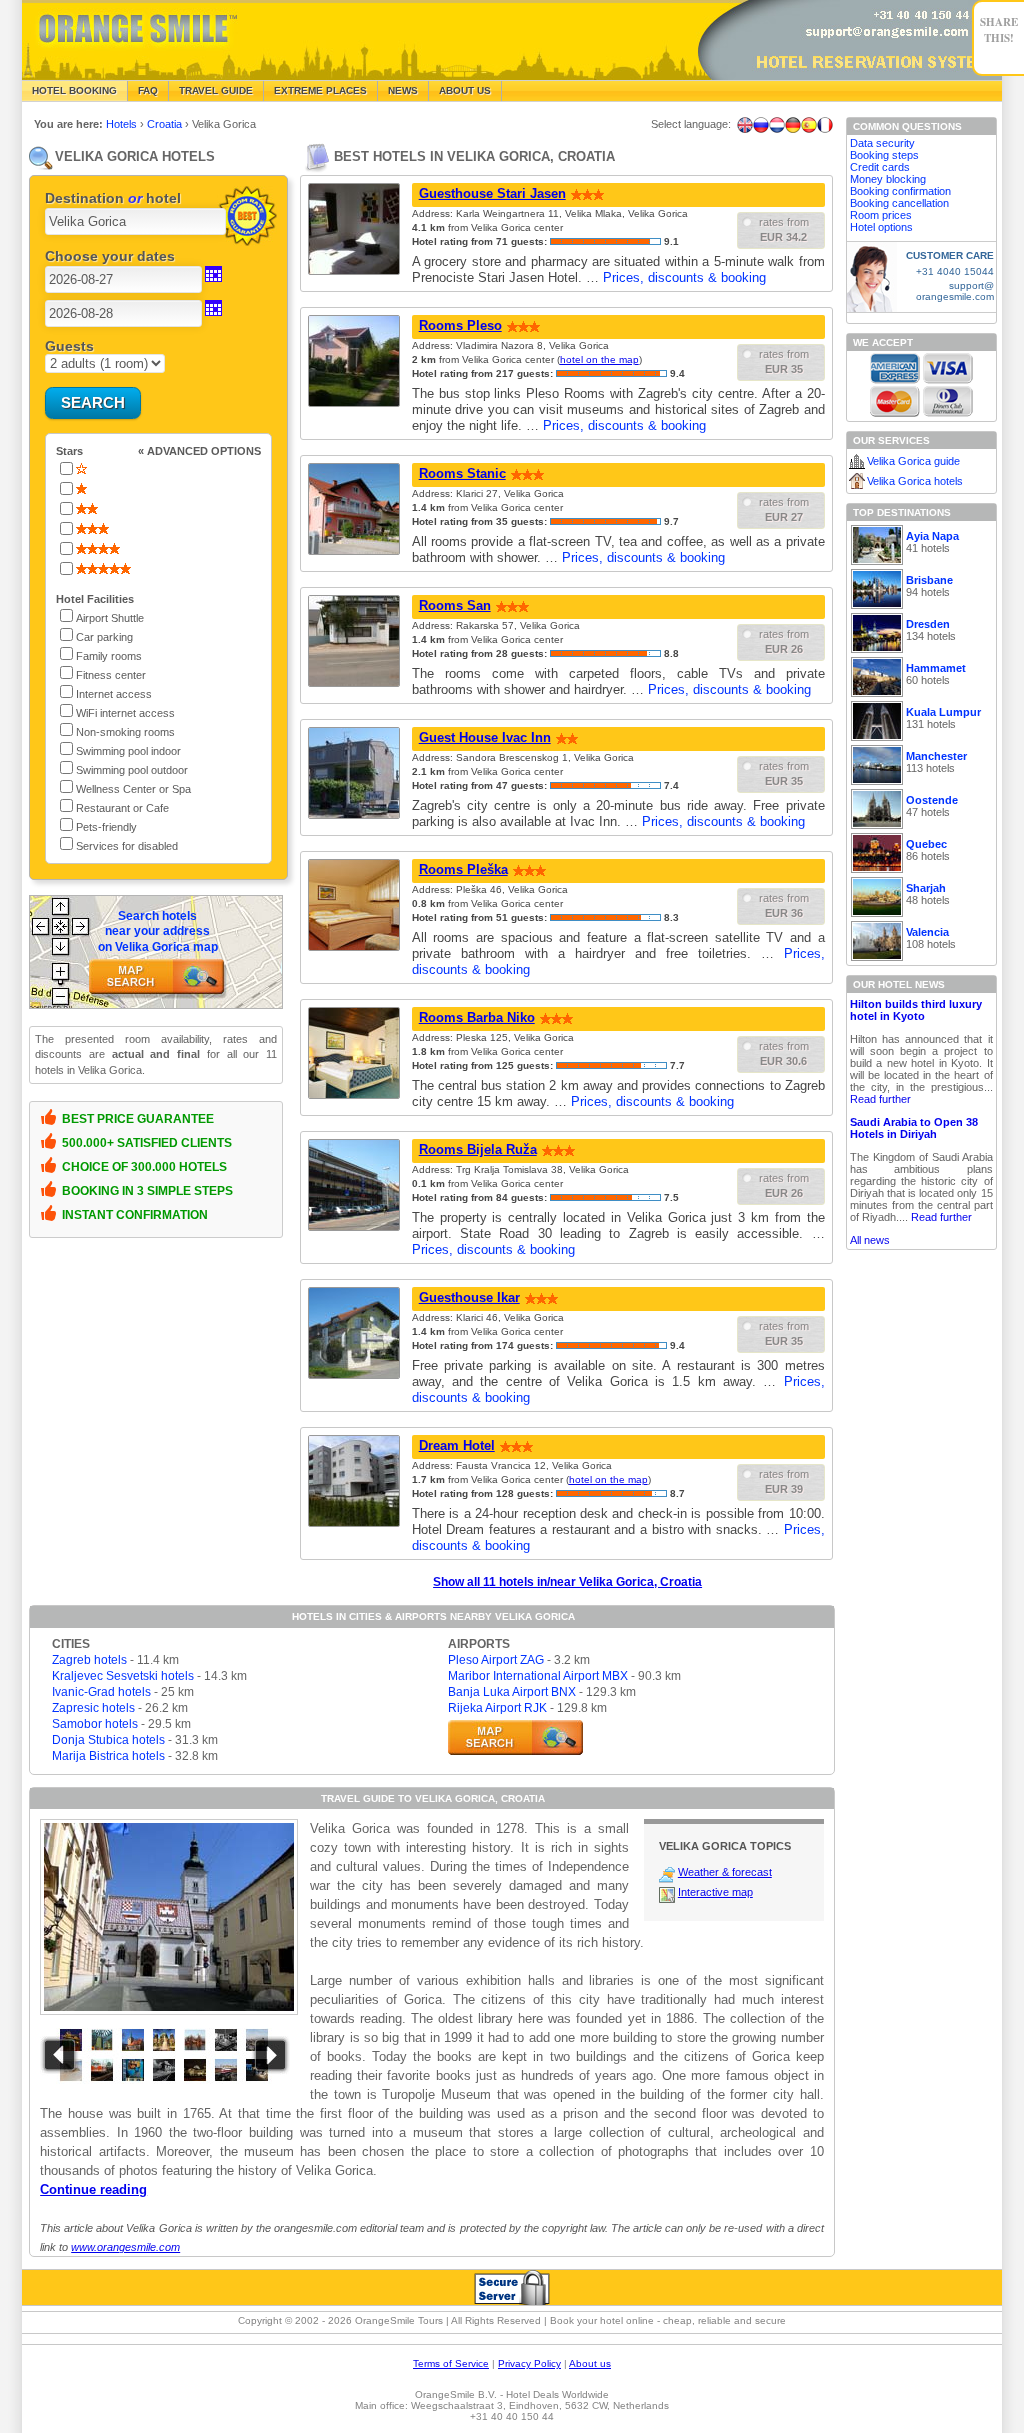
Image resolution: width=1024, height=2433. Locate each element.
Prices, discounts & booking (684, 277)
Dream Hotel (457, 1445)
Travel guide (216, 90)
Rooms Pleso (460, 325)
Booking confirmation (900, 191)
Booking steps (884, 155)
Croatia (166, 124)
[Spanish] (809, 125)
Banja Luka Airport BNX (512, 1692)
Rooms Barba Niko (477, 1017)
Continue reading (93, 2189)
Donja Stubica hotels (108, 1740)
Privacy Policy (529, 2363)
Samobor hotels (95, 1724)
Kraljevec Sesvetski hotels (123, 1676)
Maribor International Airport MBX (538, 1676)
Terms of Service (451, 2363)
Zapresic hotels (93, 1708)
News (403, 90)
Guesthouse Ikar (469, 1297)
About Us (465, 90)
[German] (793, 125)
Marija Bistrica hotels (108, 1756)
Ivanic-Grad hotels (101, 1692)
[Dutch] (777, 125)
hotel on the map (599, 359)
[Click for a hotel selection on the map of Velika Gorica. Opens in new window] (515, 1737)
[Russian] (761, 125)
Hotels (123, 124)
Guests (69, 346)
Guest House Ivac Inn (485, 737)
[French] (825, 125)
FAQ (148, 90)
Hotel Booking (74, 90)
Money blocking (888, 179)
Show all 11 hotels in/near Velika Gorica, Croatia (567, 1582)
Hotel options (881, 227)
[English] (745, 125)
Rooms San (455, 605)
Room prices (881, 215)
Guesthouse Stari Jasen (492, 193)
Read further (880, 1099)
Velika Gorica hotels (915, 481)
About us (590, 2363)
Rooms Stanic (462, 473)
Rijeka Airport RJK (497, 1708)
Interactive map (715, 1892)
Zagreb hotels (89, 1660)
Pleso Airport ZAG (496, 1660)
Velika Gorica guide (913, 461)
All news (870, 1240)
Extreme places (320, 90)
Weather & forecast (725, 1872)
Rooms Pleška (463, 869)
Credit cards (880, 167)
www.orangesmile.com (125, 2247)
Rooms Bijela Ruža (478, 1149)
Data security (882, 143)
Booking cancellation (899, 203)
